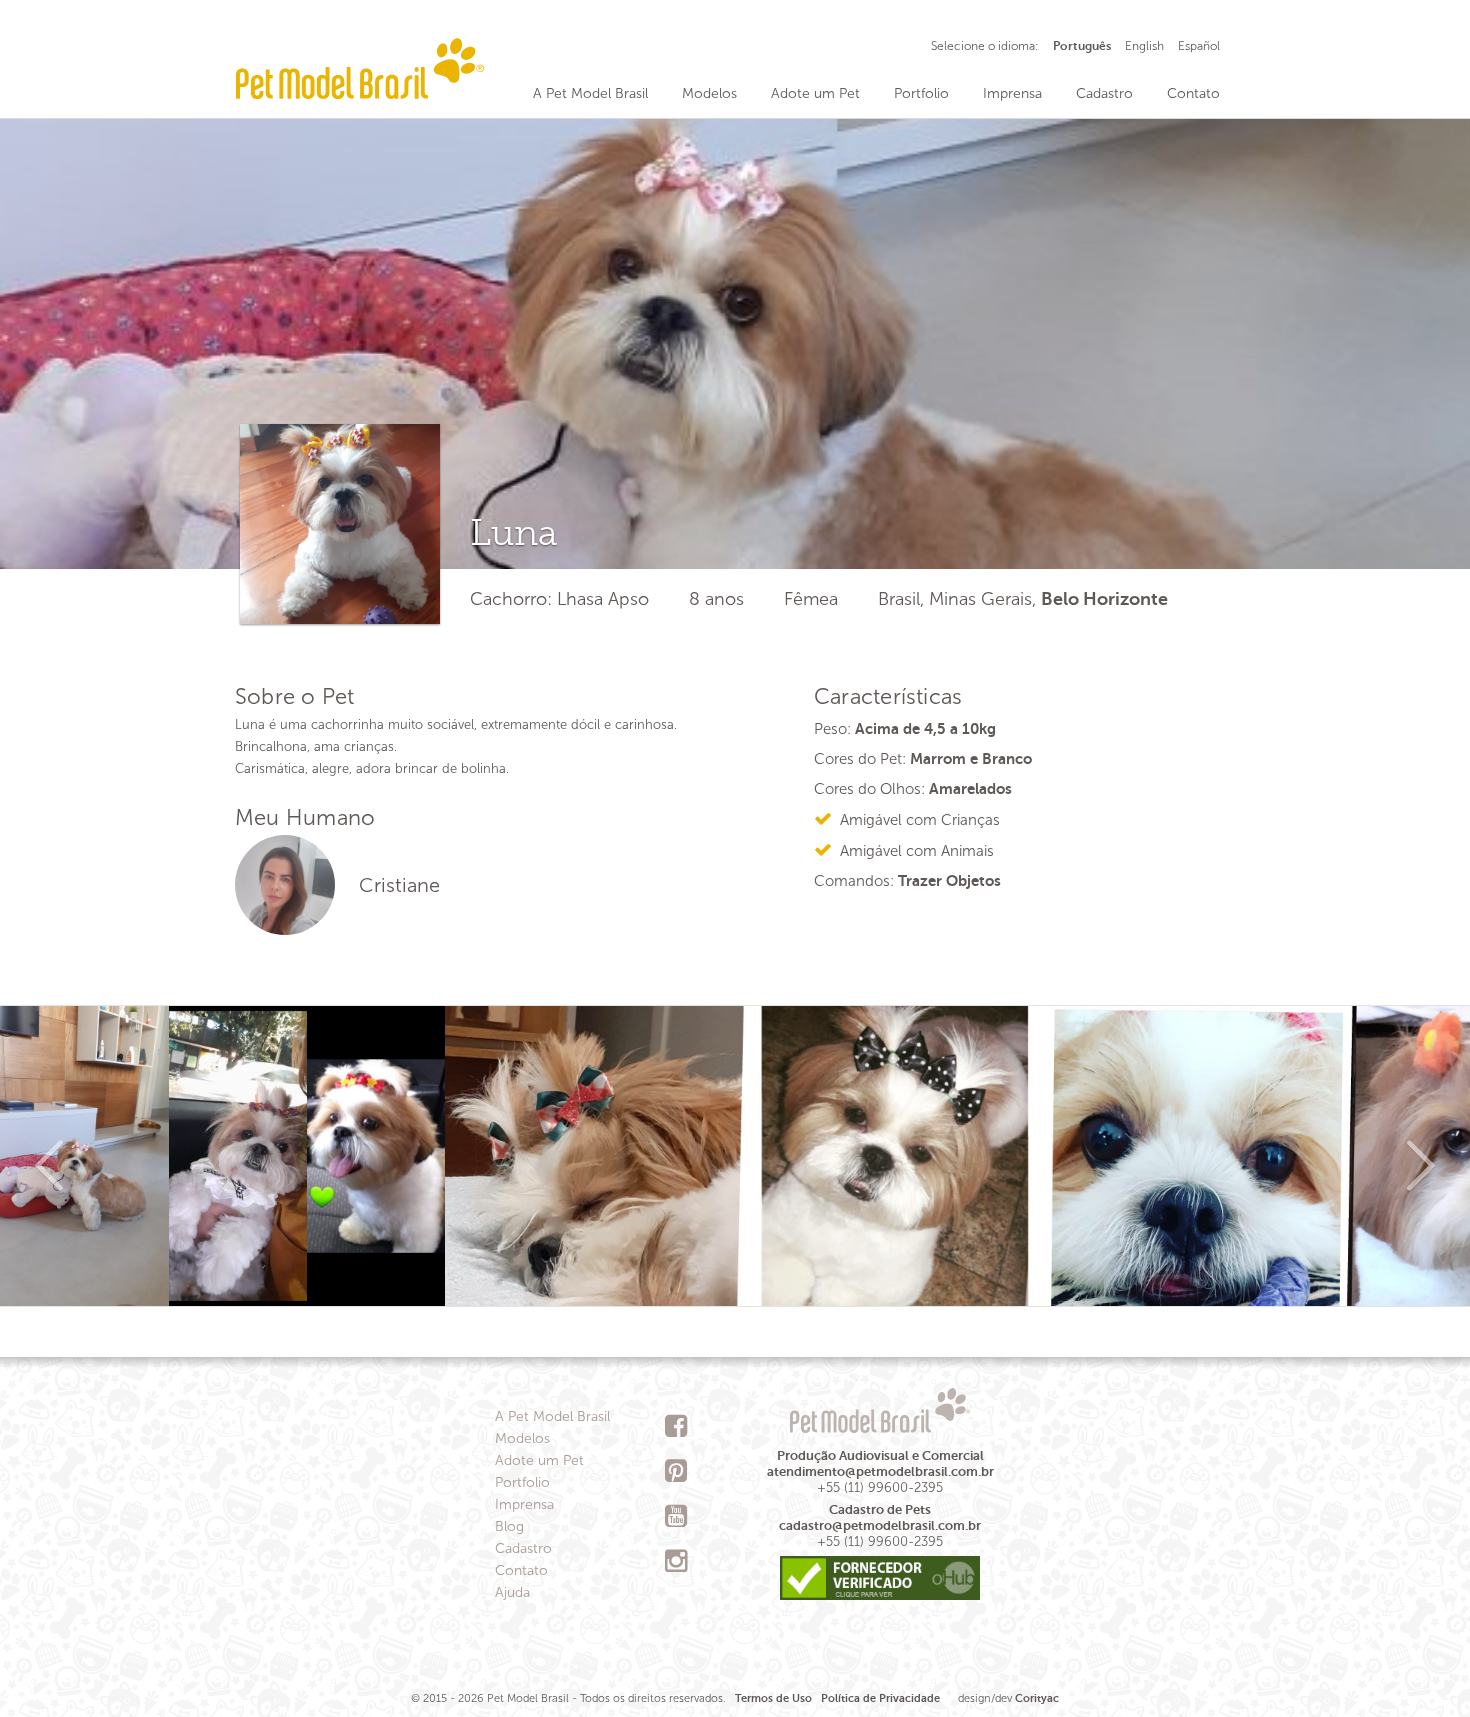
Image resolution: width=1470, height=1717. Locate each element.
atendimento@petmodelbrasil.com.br (880, 1471)
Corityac (1037, 1698)
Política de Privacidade (880, 1698)
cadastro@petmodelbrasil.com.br (880, 1525)
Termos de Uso (773, 1698)
